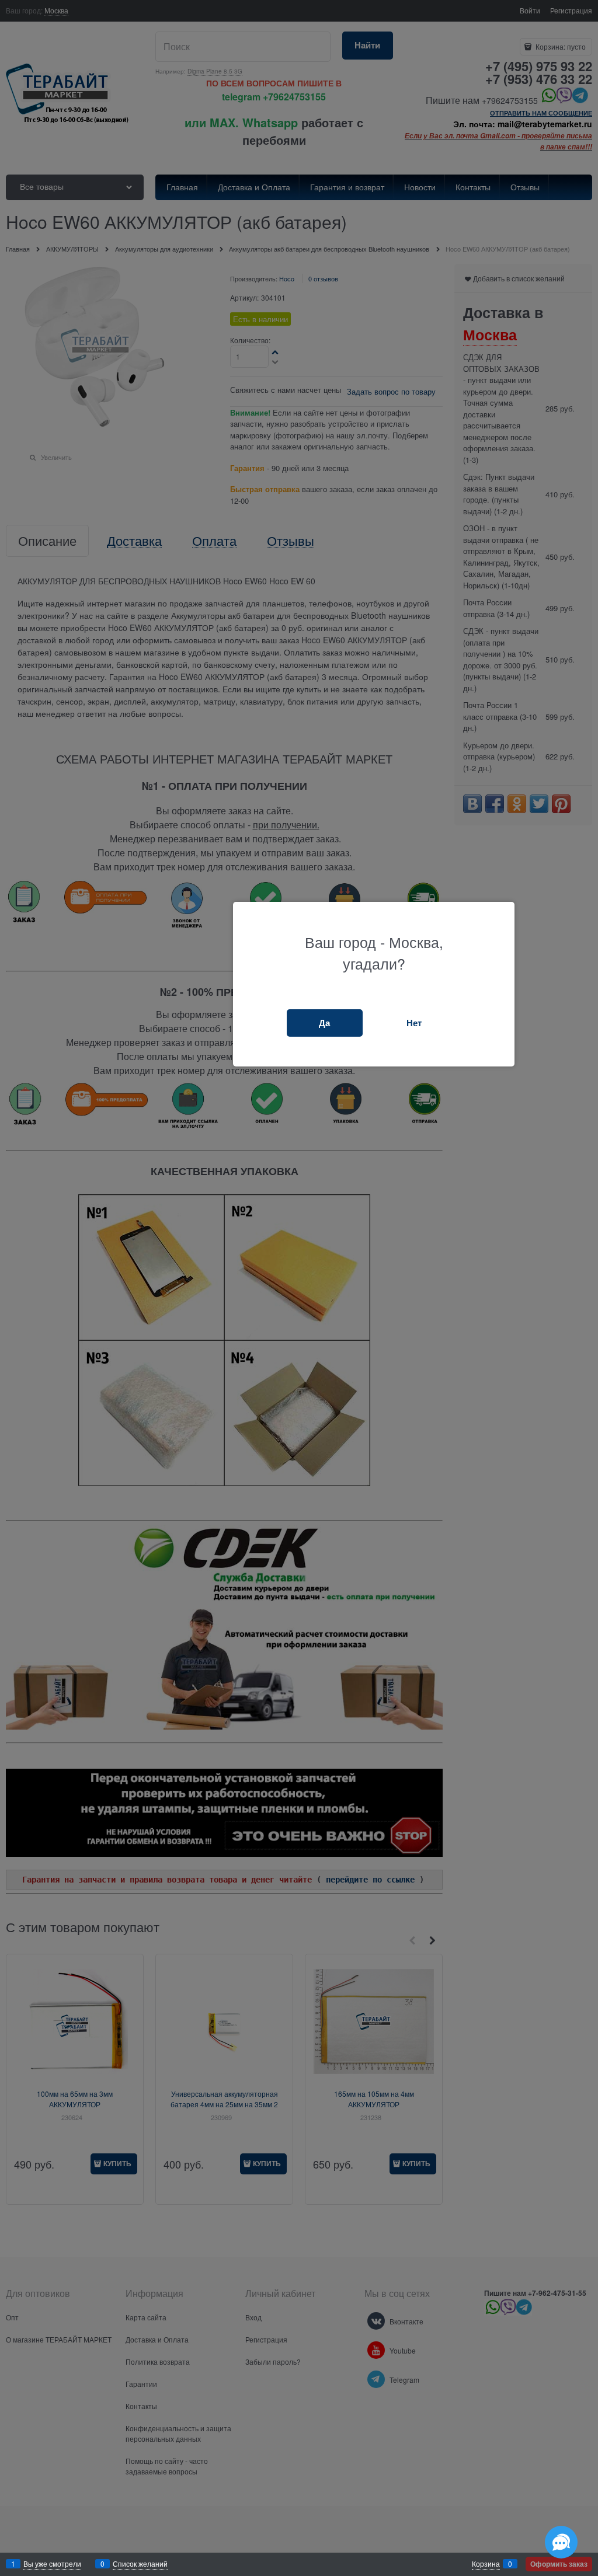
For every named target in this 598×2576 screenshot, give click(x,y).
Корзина (486, 2563)
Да (324, 1023)
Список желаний (140, 2563)
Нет (414, 1023)
